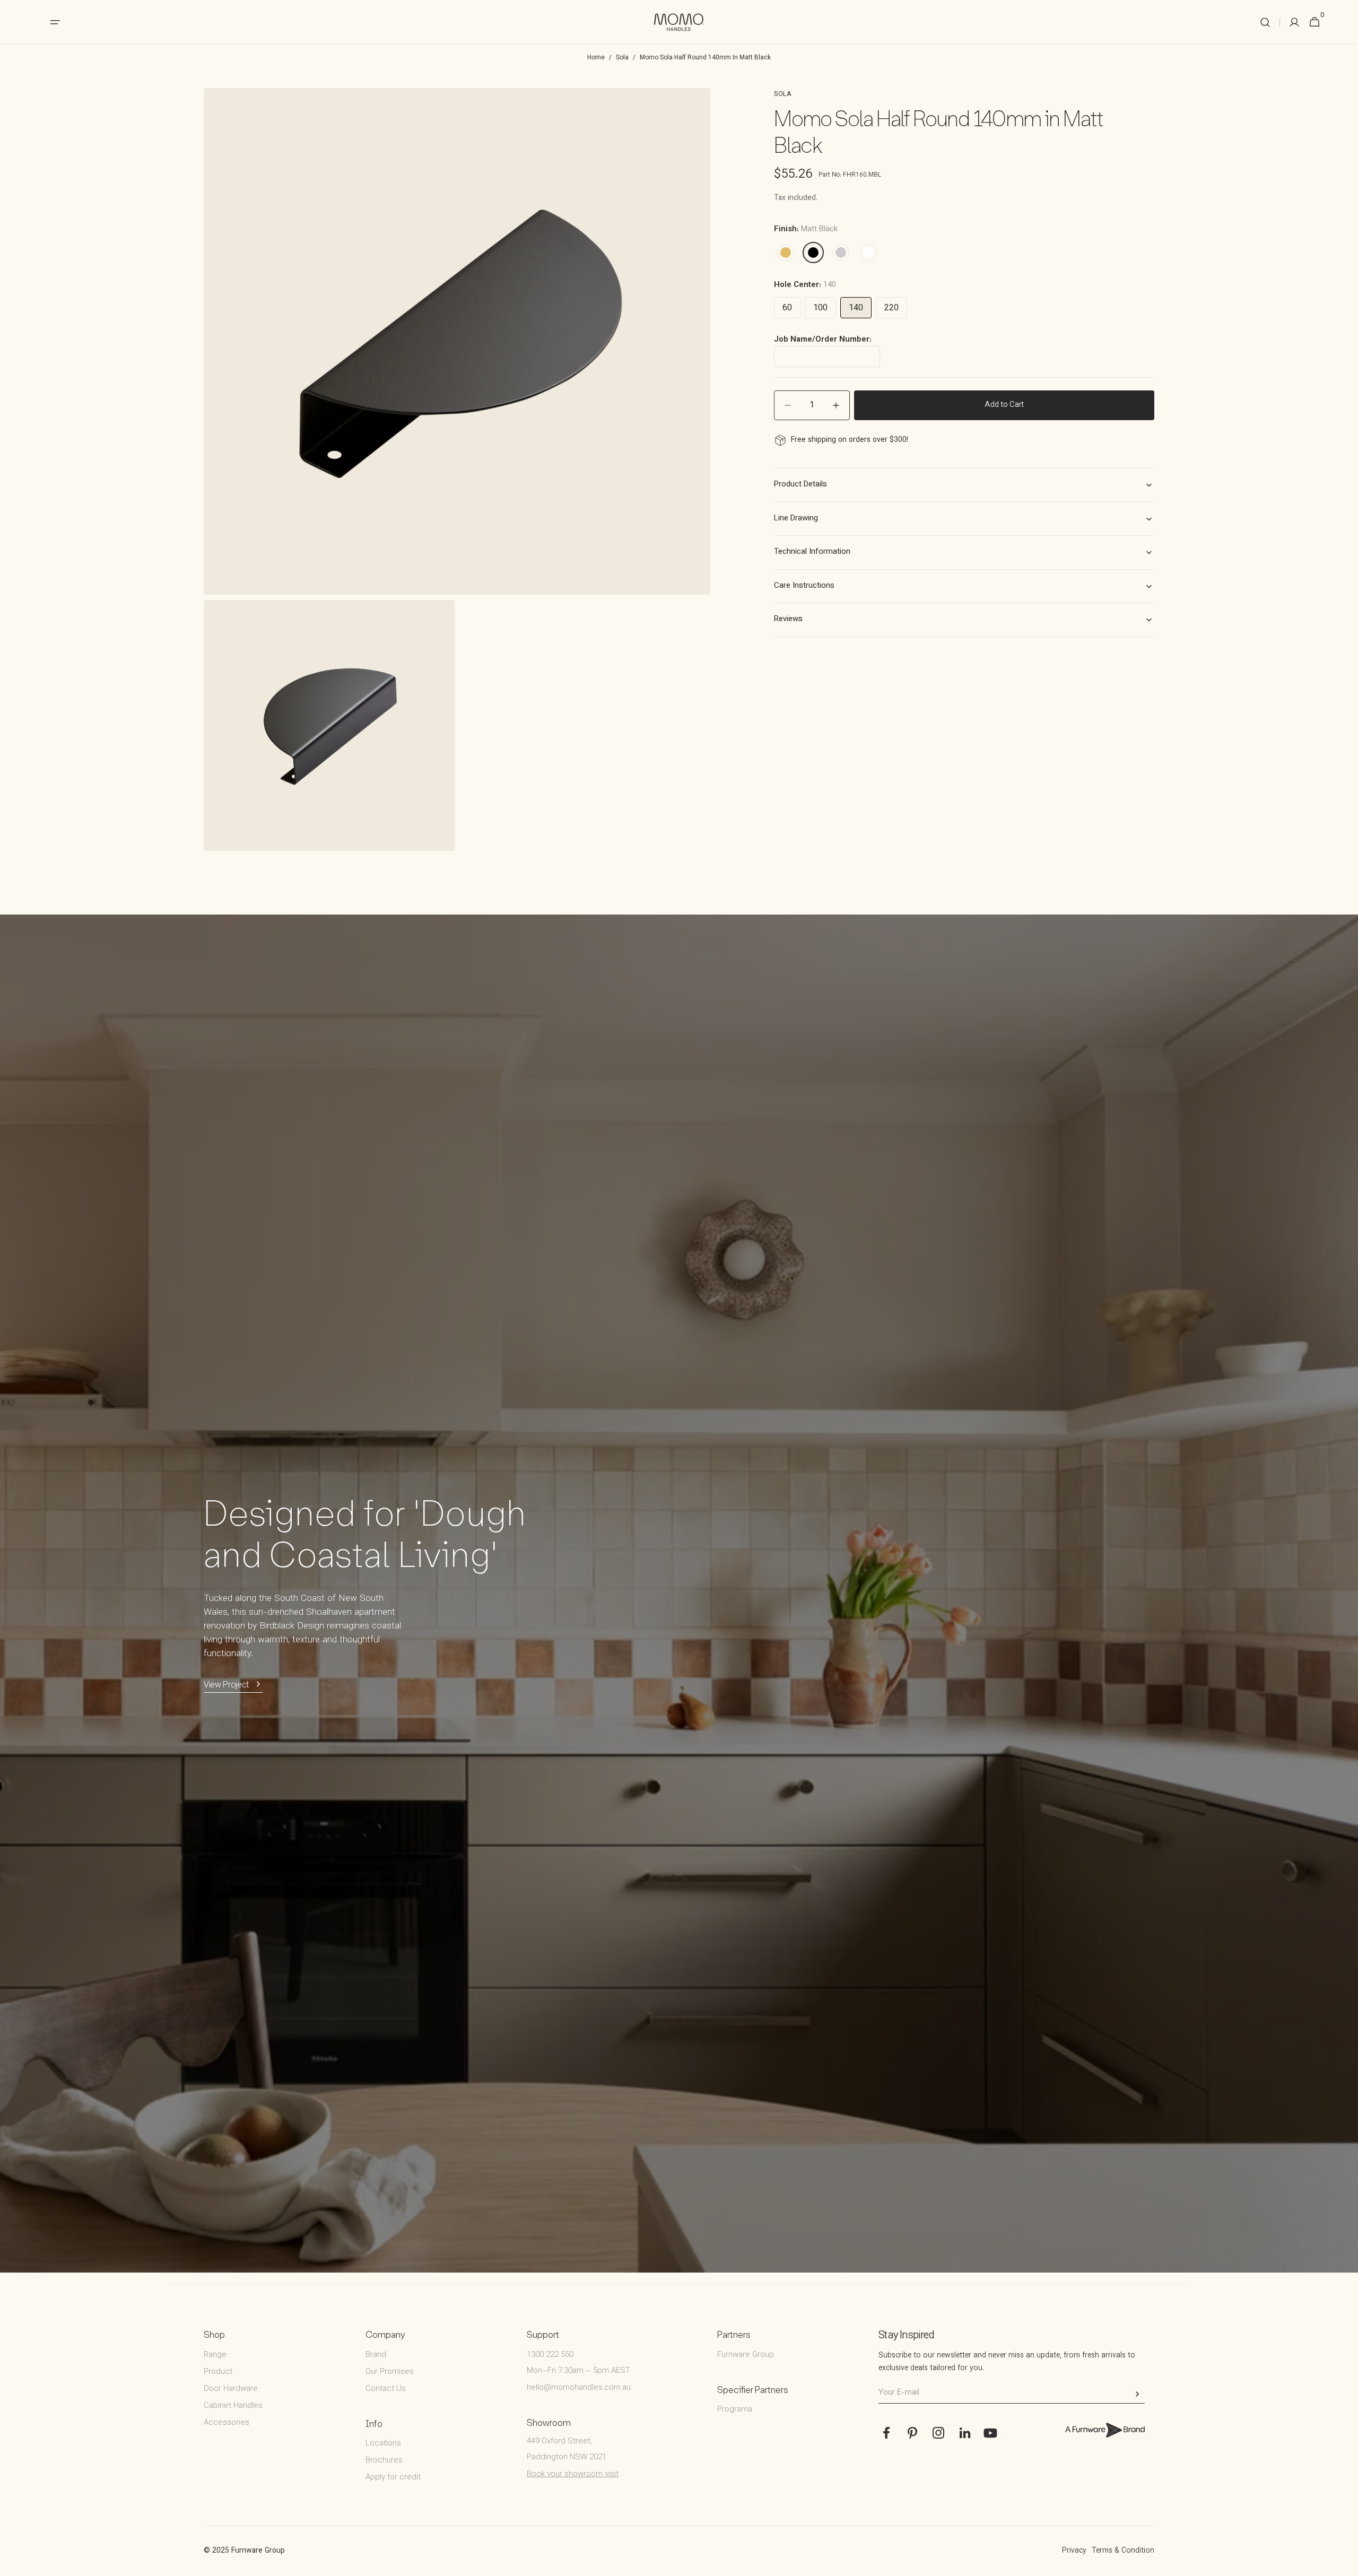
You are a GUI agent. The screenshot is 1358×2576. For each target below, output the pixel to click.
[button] (1265, 22)
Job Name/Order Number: (823, 340)
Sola (622, 58)
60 (787, 308)
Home (596, 58)
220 (891, 308)
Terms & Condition (1123, 2551)
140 (856, 308)
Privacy (1074, 2551)
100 (820, 308)
